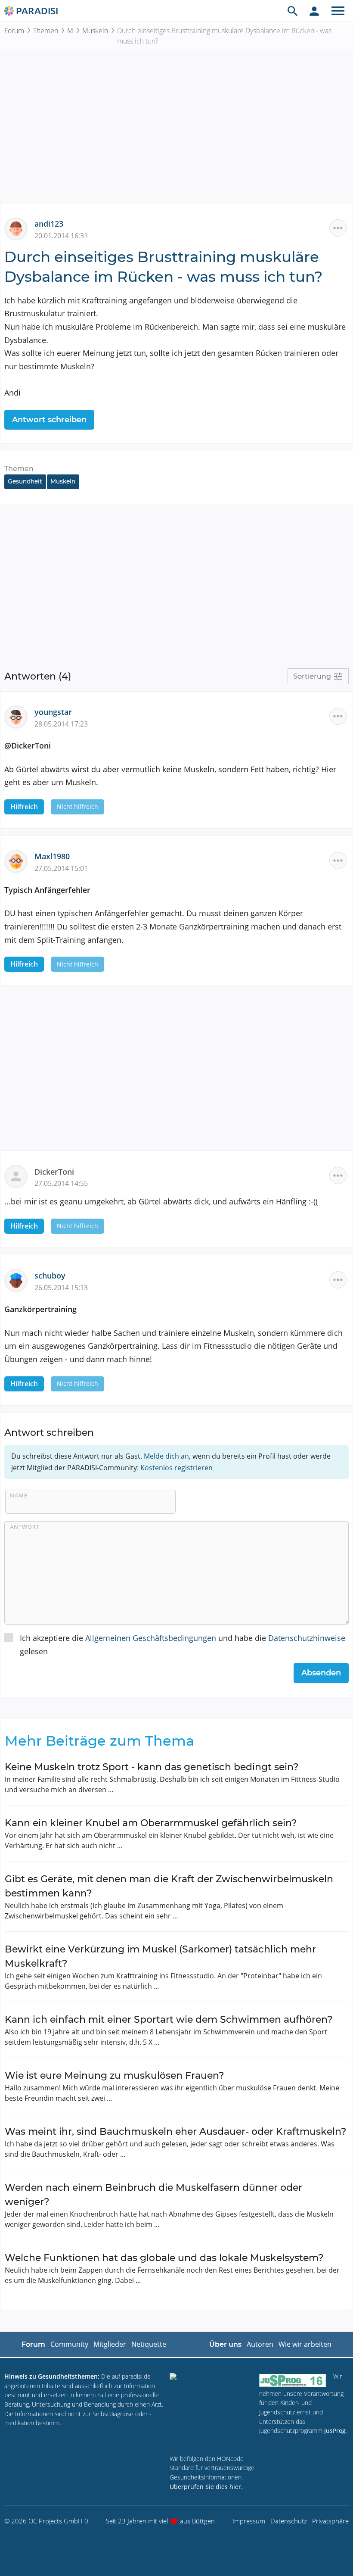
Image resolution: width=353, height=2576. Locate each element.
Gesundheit (25, 481)
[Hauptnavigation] (338, 11)
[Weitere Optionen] (338, 228)
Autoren (260, 2344)
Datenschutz (289, 2521)
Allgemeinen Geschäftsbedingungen (151, 1638)
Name (19, 1495)
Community (69, 2344)
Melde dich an (166, 1456)
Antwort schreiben (49, 420)
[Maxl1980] (19, 861)
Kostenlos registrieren (176, 1468)
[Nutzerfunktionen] (314, 11)
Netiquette (149, 2344)
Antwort (25, 1527)
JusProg (335, 2431)
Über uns (225, 2344)
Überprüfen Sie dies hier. (206, 2487)
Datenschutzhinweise (307, 1638)
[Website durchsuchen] (293, 11)
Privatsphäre (330, 2521)
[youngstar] (19, 716)
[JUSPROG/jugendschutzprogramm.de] (293, 2380)
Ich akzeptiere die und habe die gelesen (183, 1645)
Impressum (249, 2521)
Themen (46, 31)
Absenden (321, 1673)
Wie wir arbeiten (305, 2344)
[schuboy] (19, 1280)
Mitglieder (110, 2344)
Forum (14, 31)
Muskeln (95, 31)
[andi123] (19, 228)
